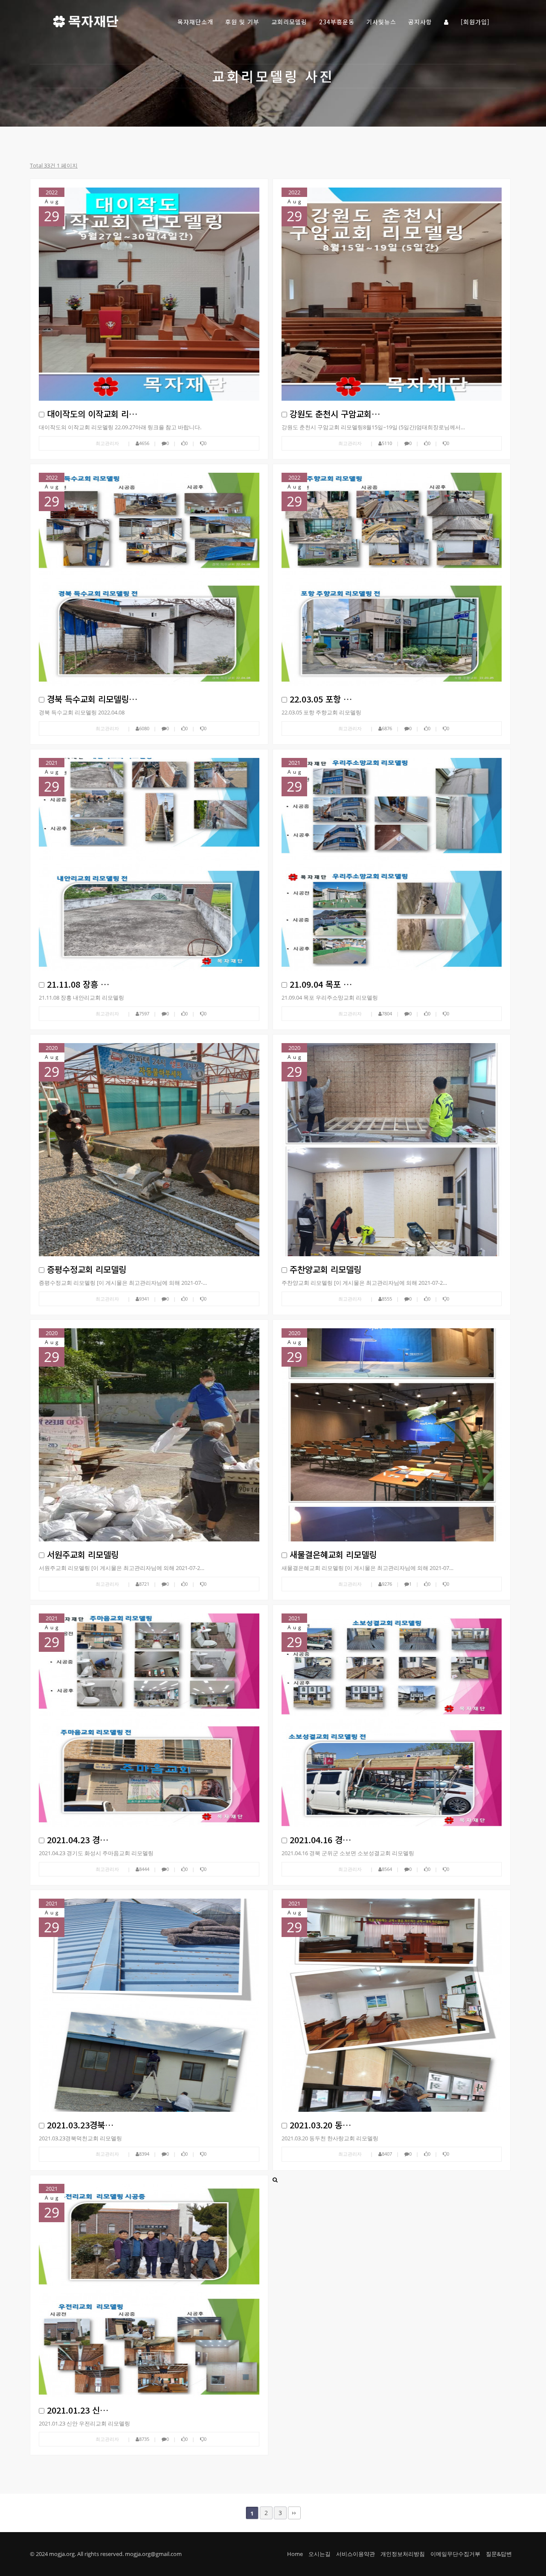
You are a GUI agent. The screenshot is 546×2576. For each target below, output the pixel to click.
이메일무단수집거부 (455, 2554)
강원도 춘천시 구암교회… (335, 414)
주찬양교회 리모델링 (325, 1269)
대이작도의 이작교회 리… (92, 414)
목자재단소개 (195, 22)
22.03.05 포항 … (321, 699)
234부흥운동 (337, 22)
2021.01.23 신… (78, 2410)
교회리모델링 (289, 22)
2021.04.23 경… (78, 1840)
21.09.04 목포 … (321, 984)
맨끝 (294, 2513)
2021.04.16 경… (320, 1840)
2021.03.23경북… (80, 2125)
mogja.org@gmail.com (153, 2554)
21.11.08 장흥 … (78, 984)
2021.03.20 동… (320, 2125)
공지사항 (420, 22)
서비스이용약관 (356, 2554)
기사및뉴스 (381, 22)
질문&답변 (499, 2554)
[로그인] (446, 21)
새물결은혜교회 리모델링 (333, 1554)
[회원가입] (475, 22)
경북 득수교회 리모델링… (92, 699)
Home (295, 2554)
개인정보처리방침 (403, 2554)
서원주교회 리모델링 (83, 1554)
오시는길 (319, 2554)
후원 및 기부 (242, 22)
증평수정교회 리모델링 (87, 1269)
